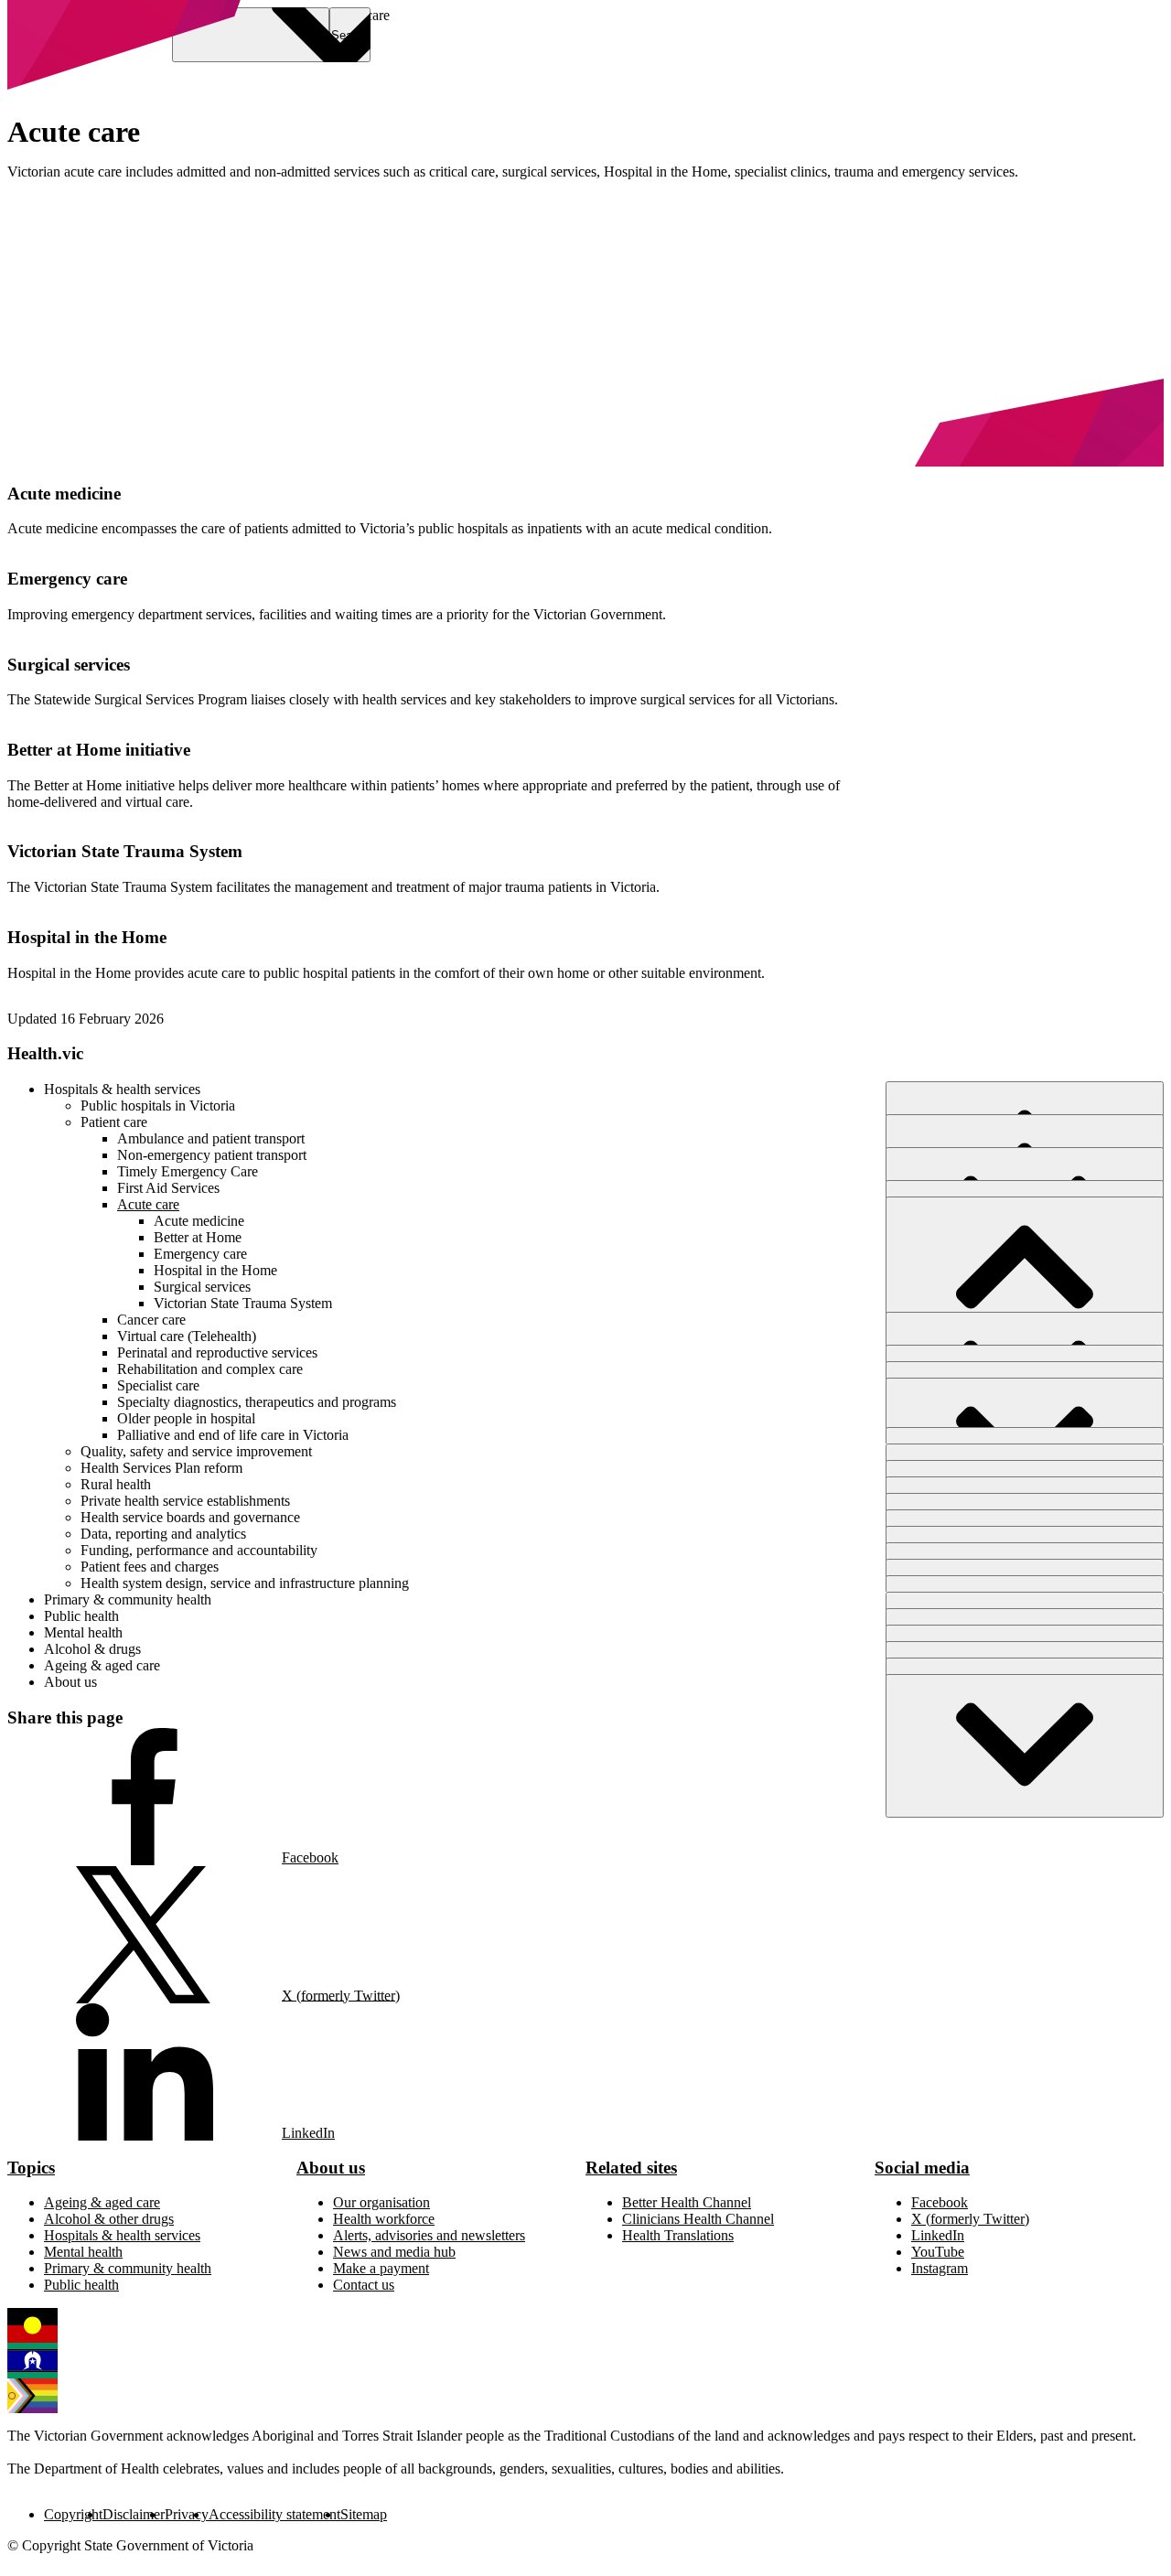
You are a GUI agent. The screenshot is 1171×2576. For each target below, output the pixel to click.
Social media (922, 2168)
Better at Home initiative (99, 750)
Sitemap (364, 2514)
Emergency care (67, 579)
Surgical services (69, 665)
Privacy (187, 2514)
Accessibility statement (274, 2514)
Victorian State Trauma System (125, 851)
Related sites (631, 2168)
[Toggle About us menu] (1025, 1746)
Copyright (73, 2514)
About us (331, 2168)
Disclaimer (134, 2514)
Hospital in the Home (87, 937)
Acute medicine (64, 494)
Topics (31, 2168)
